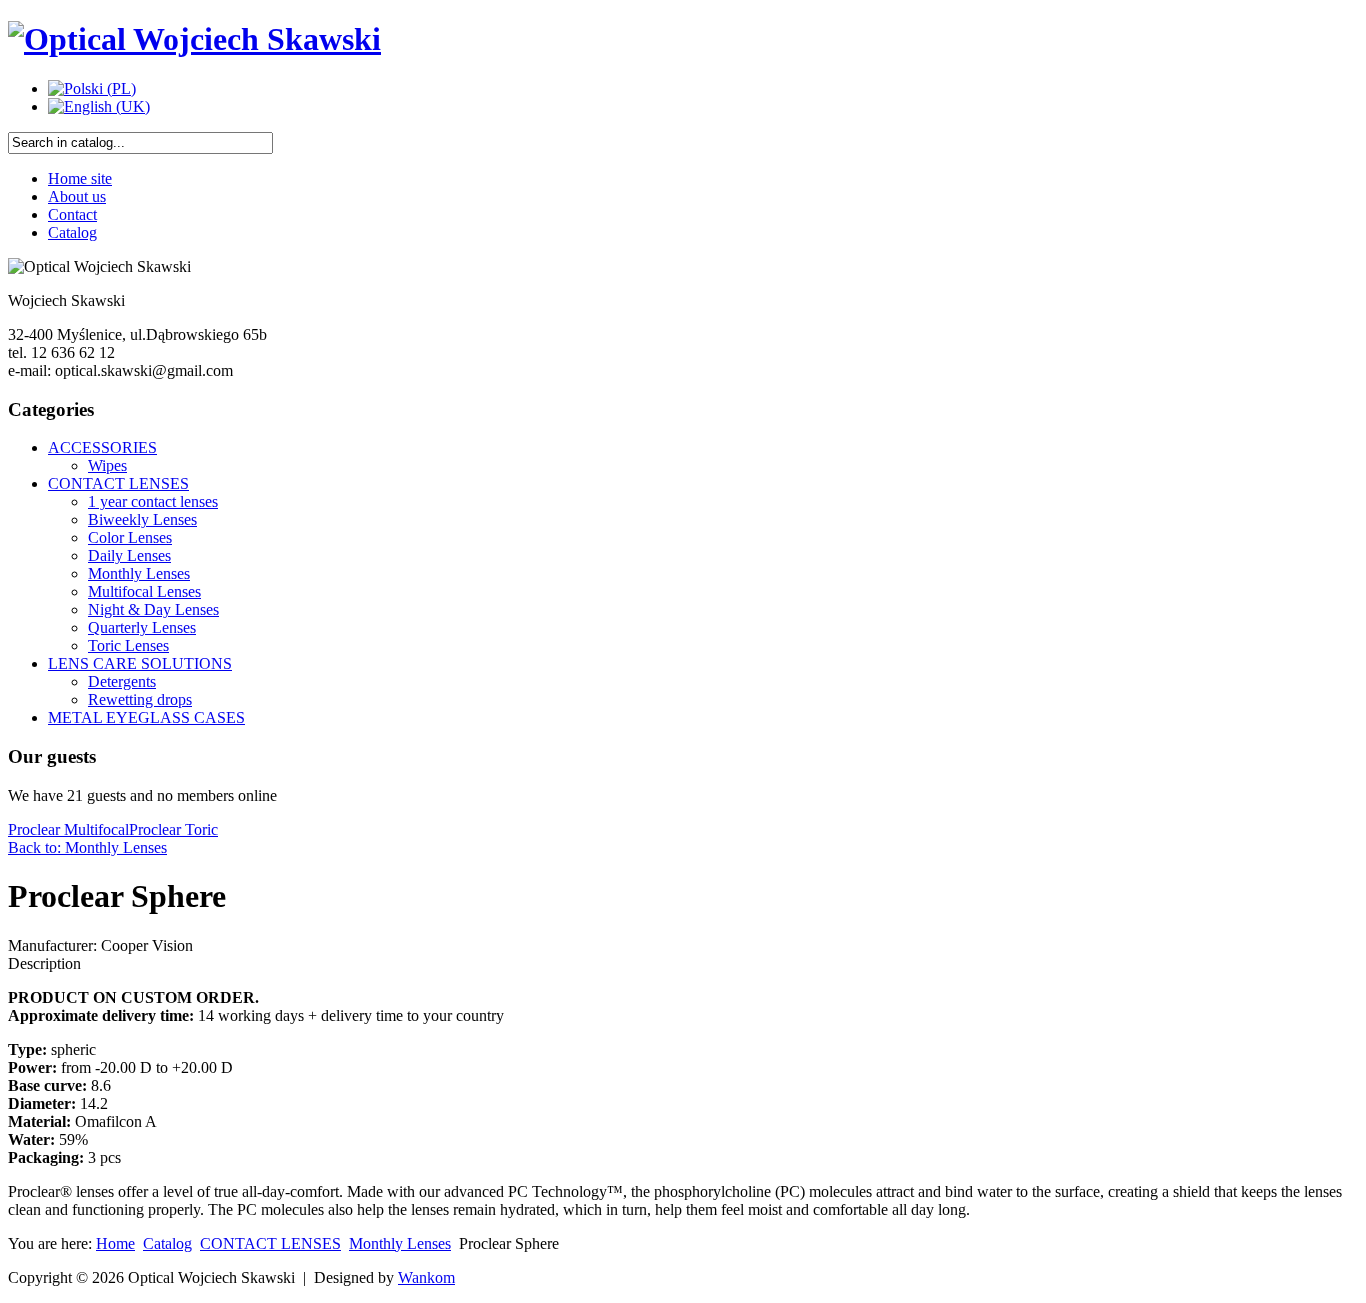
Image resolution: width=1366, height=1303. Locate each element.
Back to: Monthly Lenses (87, 847)
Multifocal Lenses (144, 591)
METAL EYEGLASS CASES (146, 717)
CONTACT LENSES (118, 483)
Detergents (122, 681)
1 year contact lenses (153, 501)
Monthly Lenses (139, 573)
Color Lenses (130, 537)
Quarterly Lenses (142, 627)
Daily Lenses (129, 555)
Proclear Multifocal (68, 829)
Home (115, 1243)
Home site (80, 178)
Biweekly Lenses (142, 519)
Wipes (107, 465)
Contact (72, 214)
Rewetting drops (140, 699)
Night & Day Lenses (153, 609)
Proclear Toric (173, 829)
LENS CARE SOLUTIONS (140, 663)
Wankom (426, 1277)
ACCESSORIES (102, 447)
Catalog (72, 232)
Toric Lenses (128, 645)
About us (77, 196)
